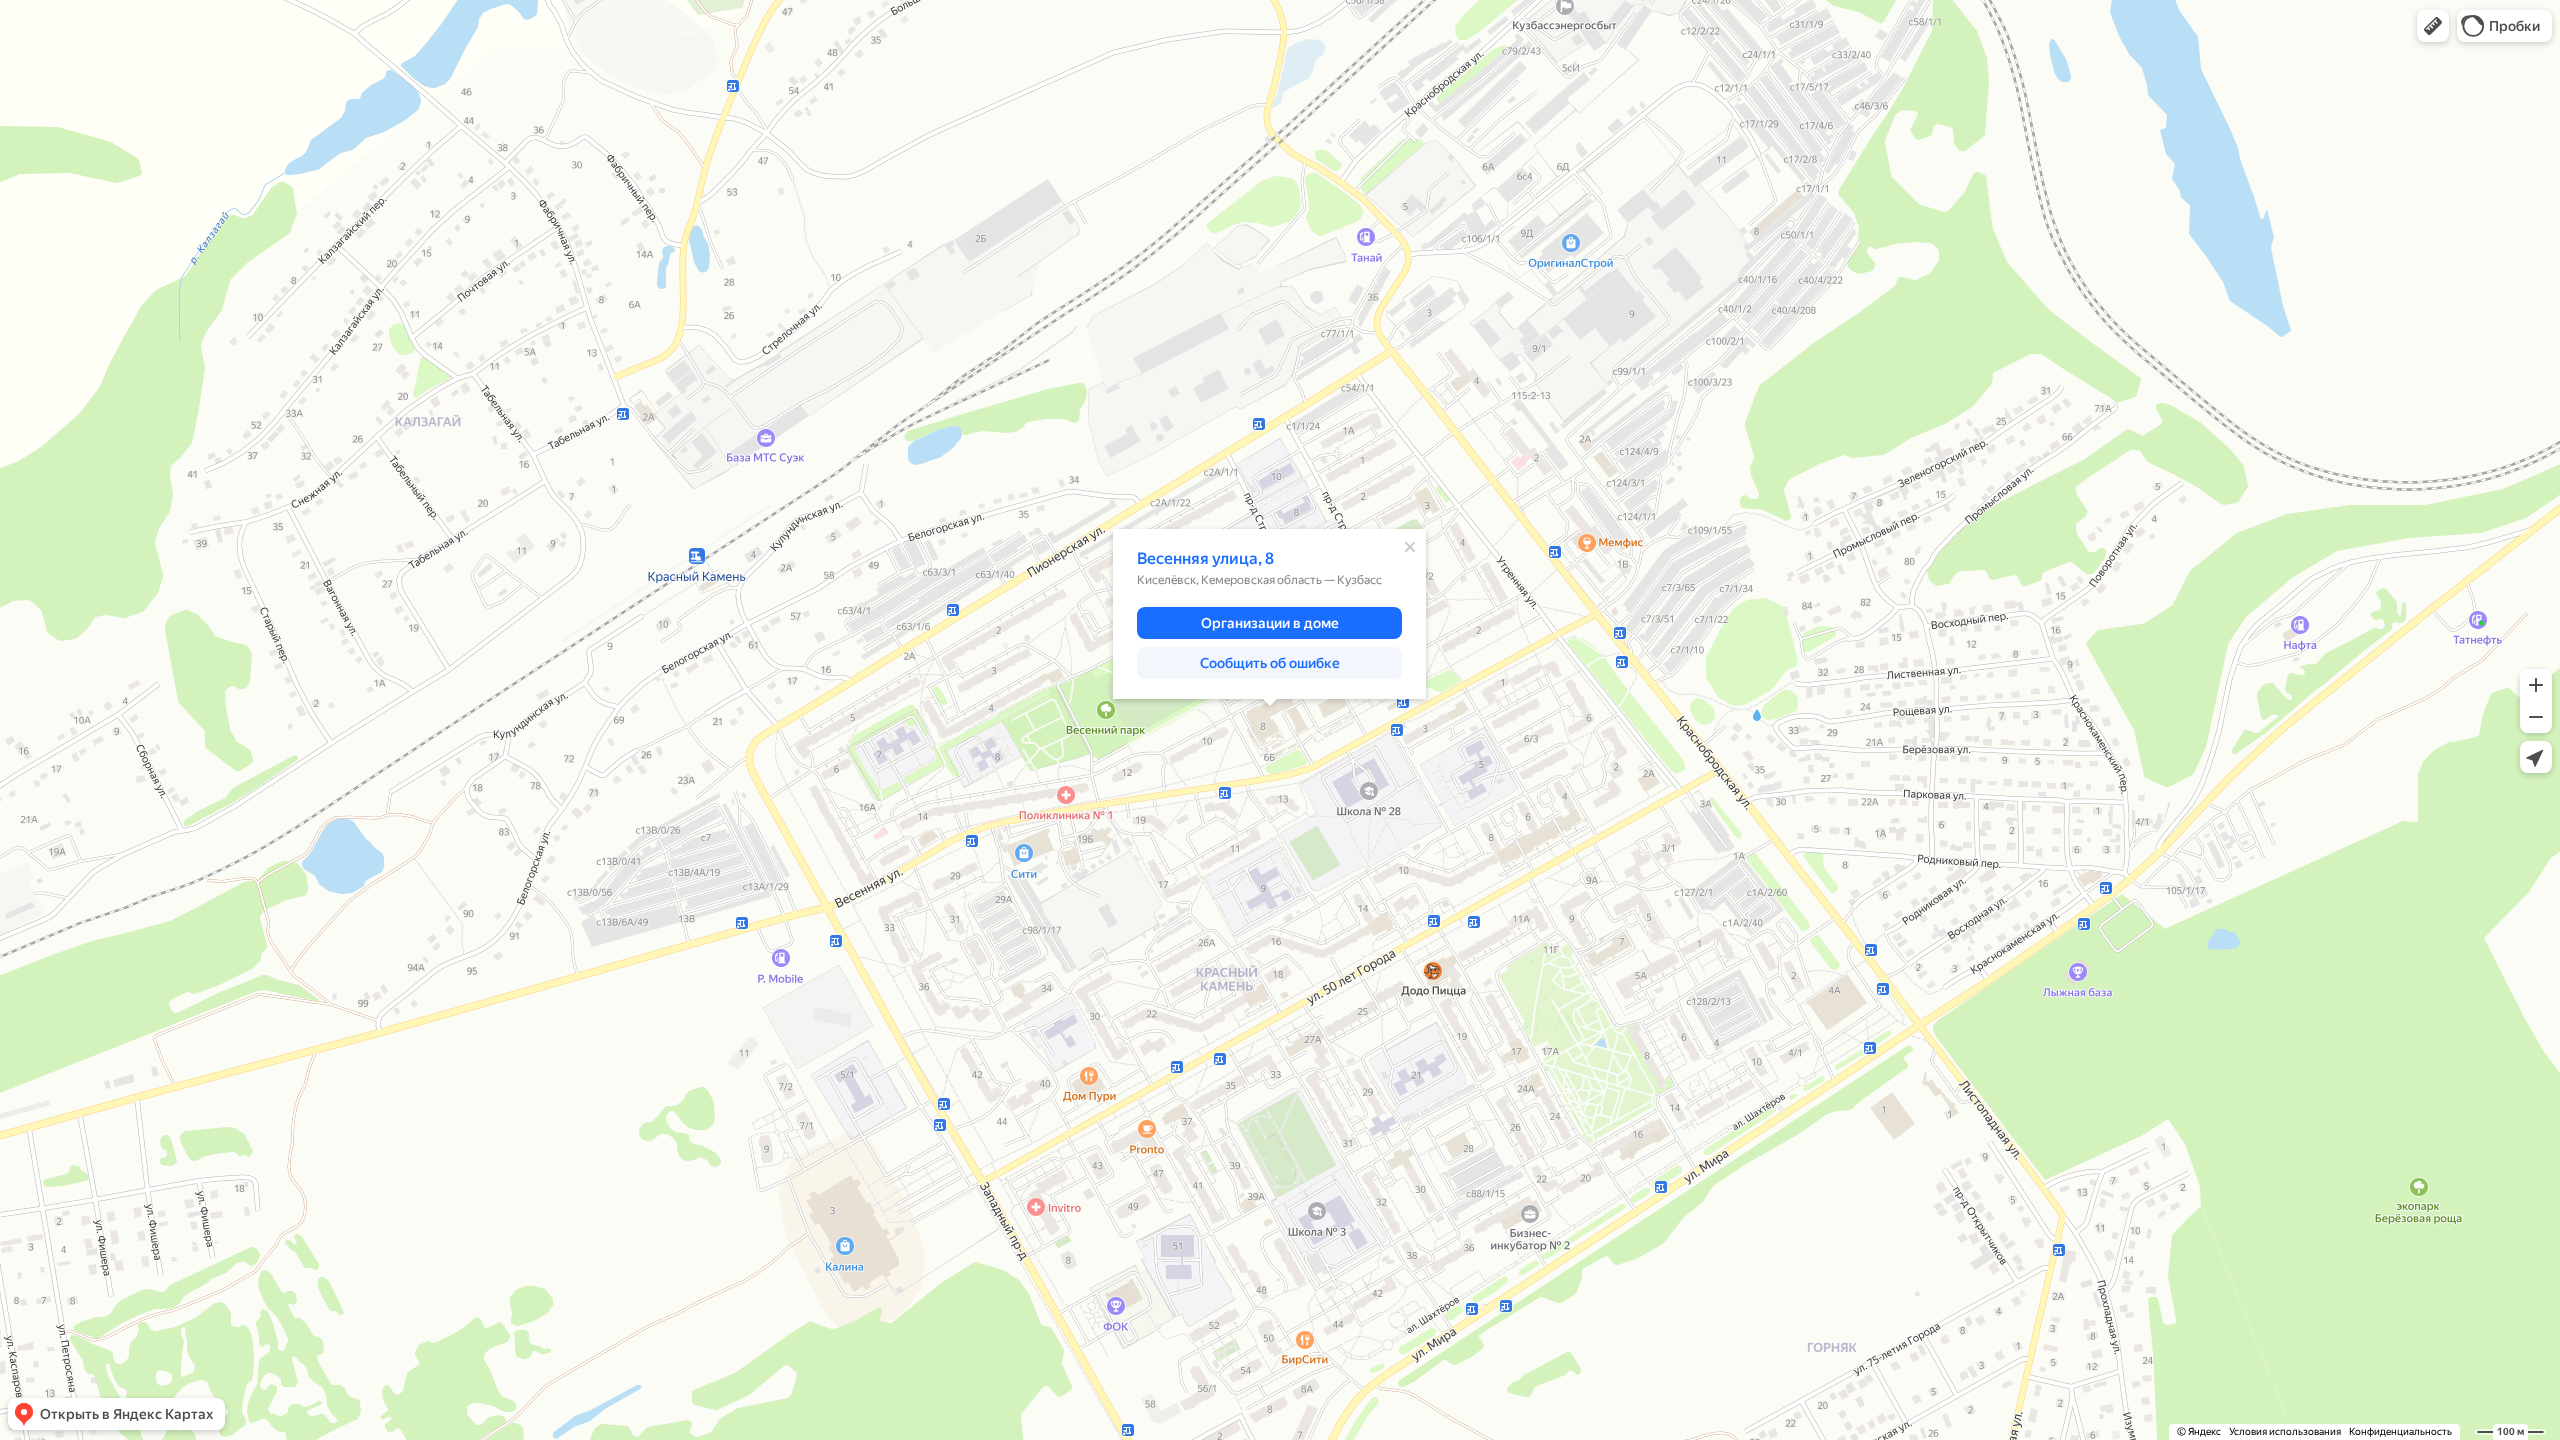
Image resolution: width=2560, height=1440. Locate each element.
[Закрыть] (1410, 547)
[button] (2433, 26)
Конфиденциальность (2400, 1431)
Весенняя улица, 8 (1205, 558)
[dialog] (1269, 614)
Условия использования (2285, 1431)
